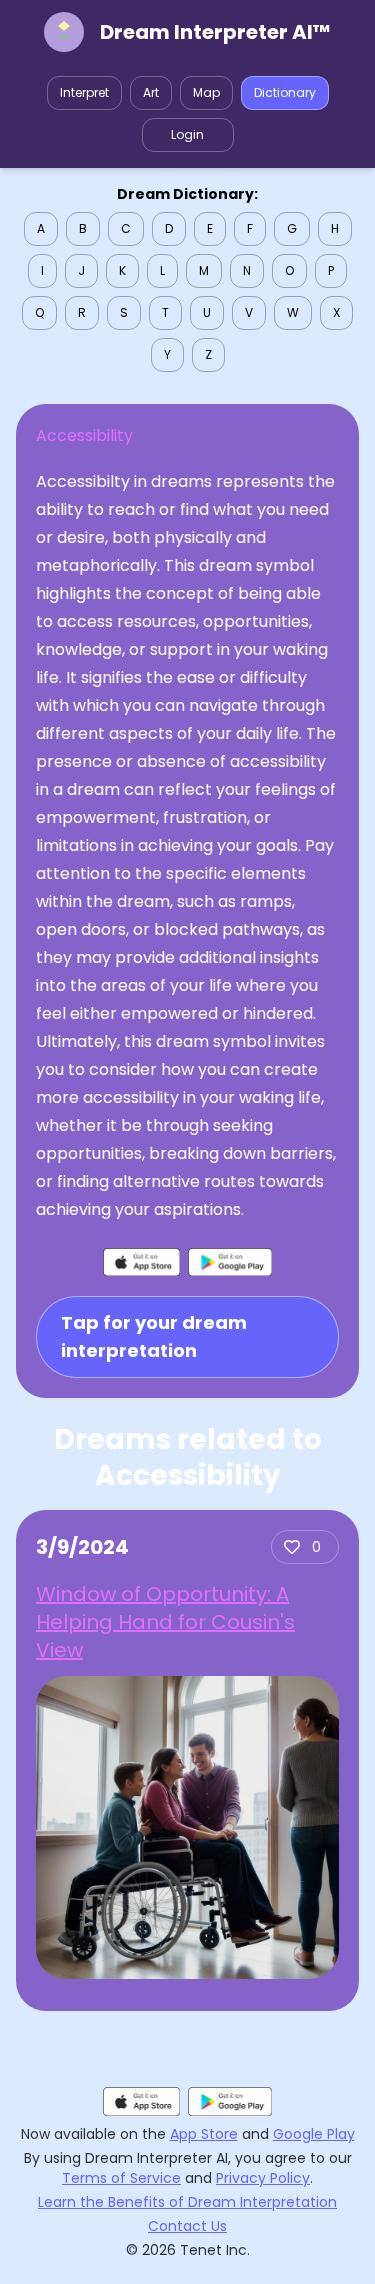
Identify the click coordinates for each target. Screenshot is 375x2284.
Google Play (314, 2134)
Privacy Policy (263, 2178)
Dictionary (285, 92)
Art (151, 92)
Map (206, 92)
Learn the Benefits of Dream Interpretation (187, 2202)
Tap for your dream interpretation (154, 1336)
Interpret (84, 92)
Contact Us (187, 2226)
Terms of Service (121, 2178)
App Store (204, 2134)
